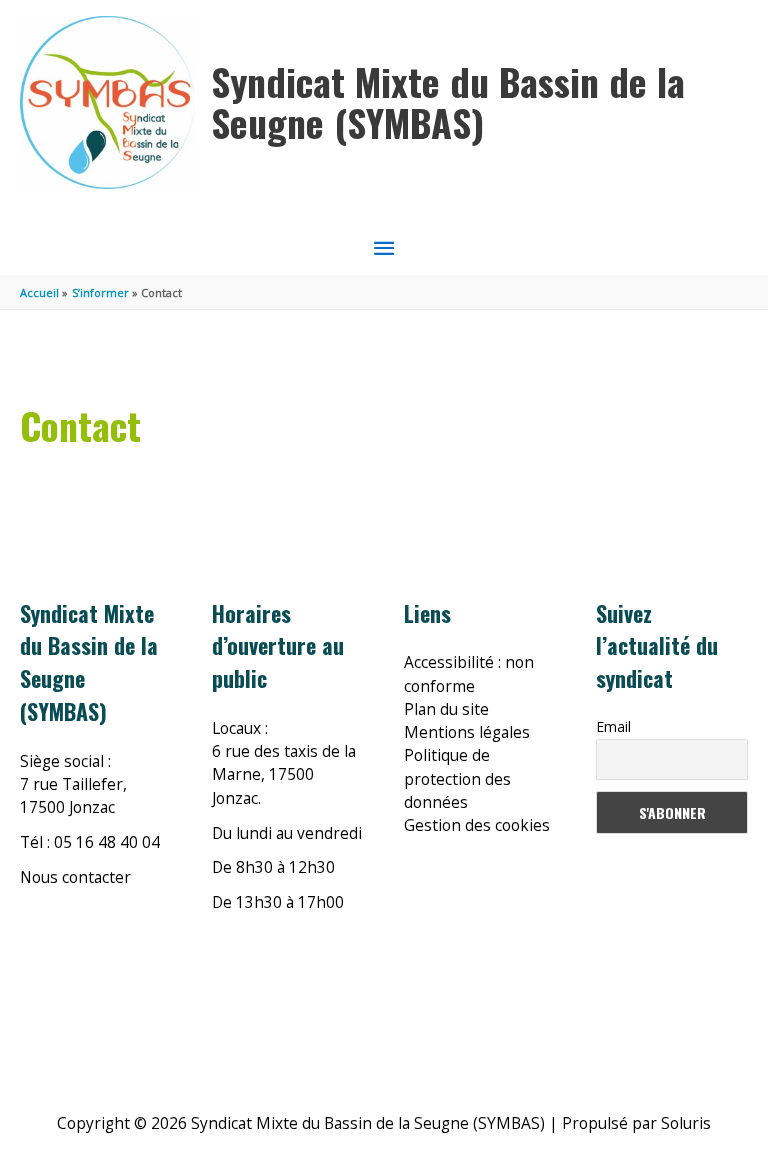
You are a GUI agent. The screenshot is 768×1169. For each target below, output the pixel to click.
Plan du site (446, 709)
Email (613, 726)
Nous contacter (75, 877)
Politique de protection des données (457, 778)
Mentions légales (467, 732)
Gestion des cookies (477, 825)
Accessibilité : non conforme (469, 673)
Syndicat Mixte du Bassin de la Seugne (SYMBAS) (448, 102)
